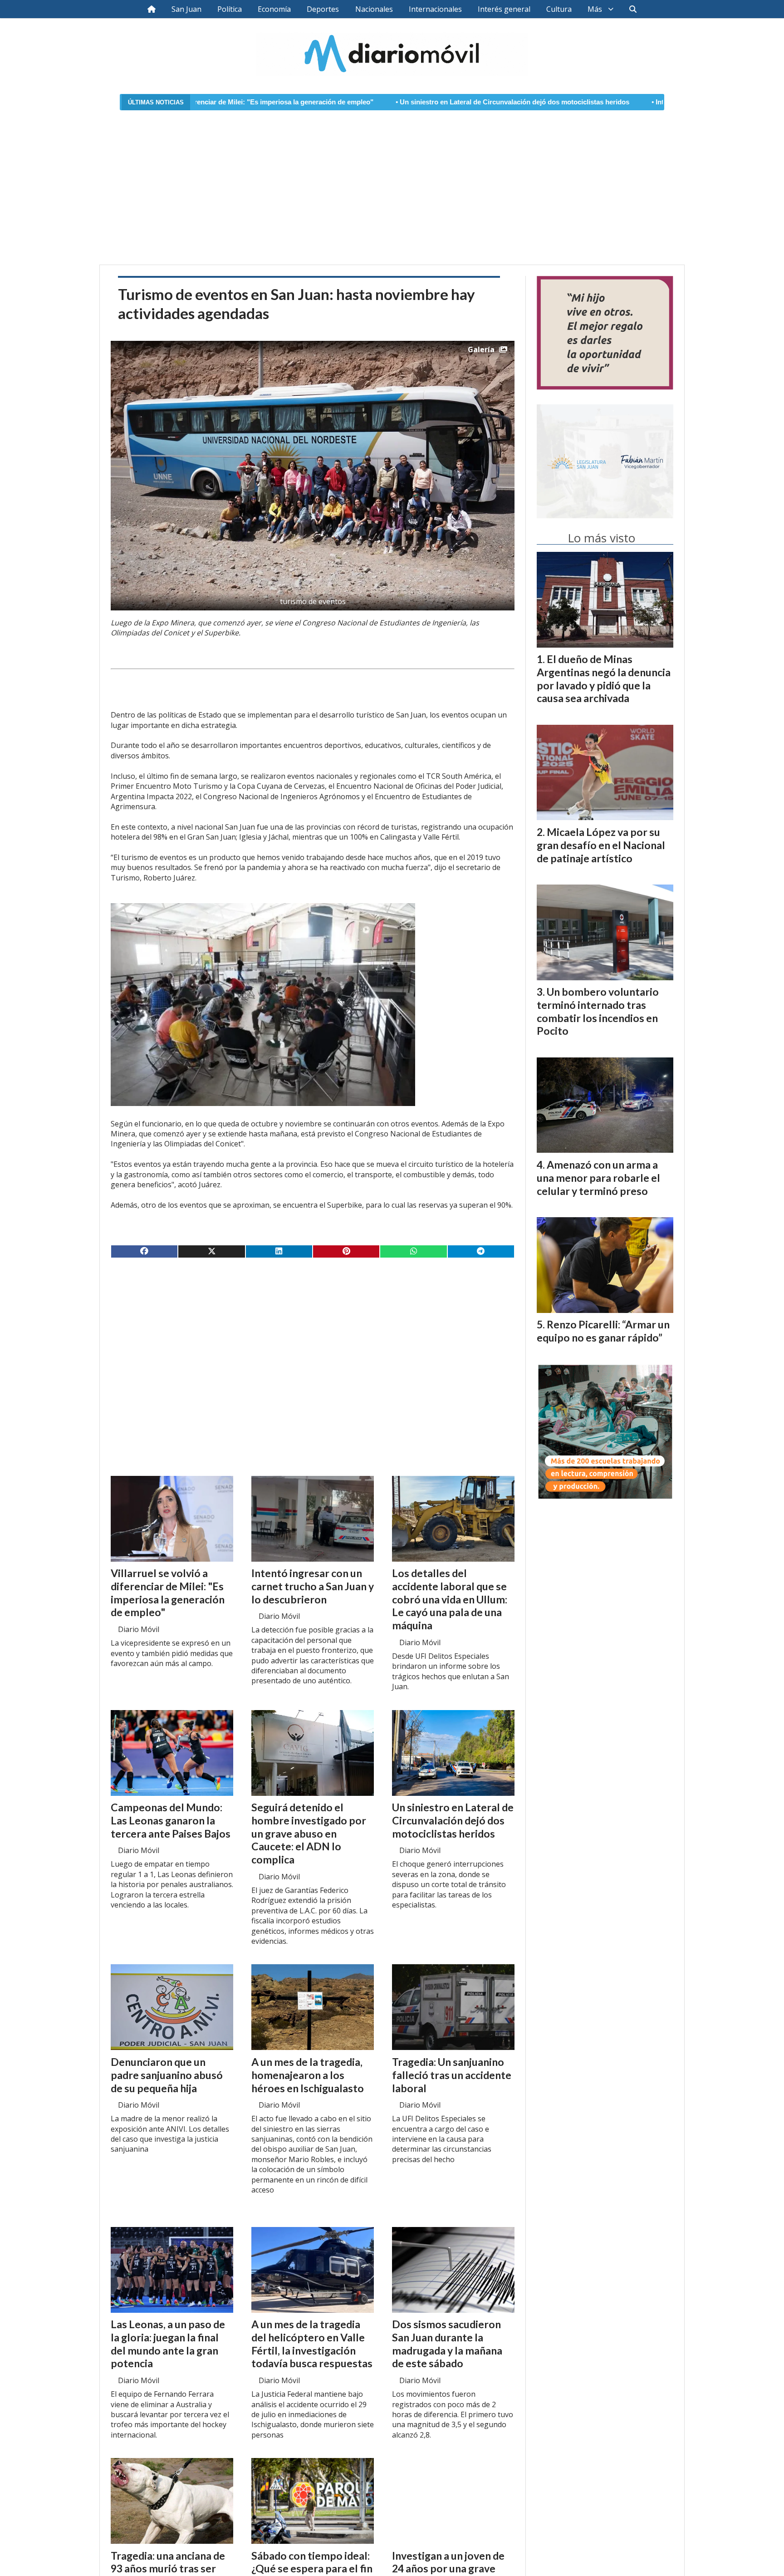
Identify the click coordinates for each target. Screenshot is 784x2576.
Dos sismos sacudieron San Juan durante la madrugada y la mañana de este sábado (447, 2344)
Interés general (504, 9)
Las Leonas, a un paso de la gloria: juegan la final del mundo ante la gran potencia (168, 2344)
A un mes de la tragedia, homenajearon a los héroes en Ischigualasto (308, 2075)
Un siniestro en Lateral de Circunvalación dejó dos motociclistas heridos (346, 102)
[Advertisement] (392, 182)
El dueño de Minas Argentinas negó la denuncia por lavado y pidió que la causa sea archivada (604, 678)
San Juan (186, 9)
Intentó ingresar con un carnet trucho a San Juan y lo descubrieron (593, 102)
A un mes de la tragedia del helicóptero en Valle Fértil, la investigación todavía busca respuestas (312, 2344)
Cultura (559, 9)
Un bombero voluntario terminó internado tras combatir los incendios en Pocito (598, 1011)
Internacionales (435, 9)
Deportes (323, 9)
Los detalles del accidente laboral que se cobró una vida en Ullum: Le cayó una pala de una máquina (450, 1599)
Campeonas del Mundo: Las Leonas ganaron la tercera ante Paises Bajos (171, 1820)
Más (595, 9)
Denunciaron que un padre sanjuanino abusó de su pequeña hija (167, 2075)
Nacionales (374, 9)
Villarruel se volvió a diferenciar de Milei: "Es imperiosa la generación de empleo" (168, 1593)
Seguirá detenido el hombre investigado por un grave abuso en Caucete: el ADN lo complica (309, 1833)
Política (230, 9)
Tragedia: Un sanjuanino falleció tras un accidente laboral (452, 2075)
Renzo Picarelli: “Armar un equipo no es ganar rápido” (603, 1331)
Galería (481, 349)
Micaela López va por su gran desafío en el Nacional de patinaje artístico (601, 845)
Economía (274, 9)
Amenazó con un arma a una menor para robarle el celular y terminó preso (598, 1178)
